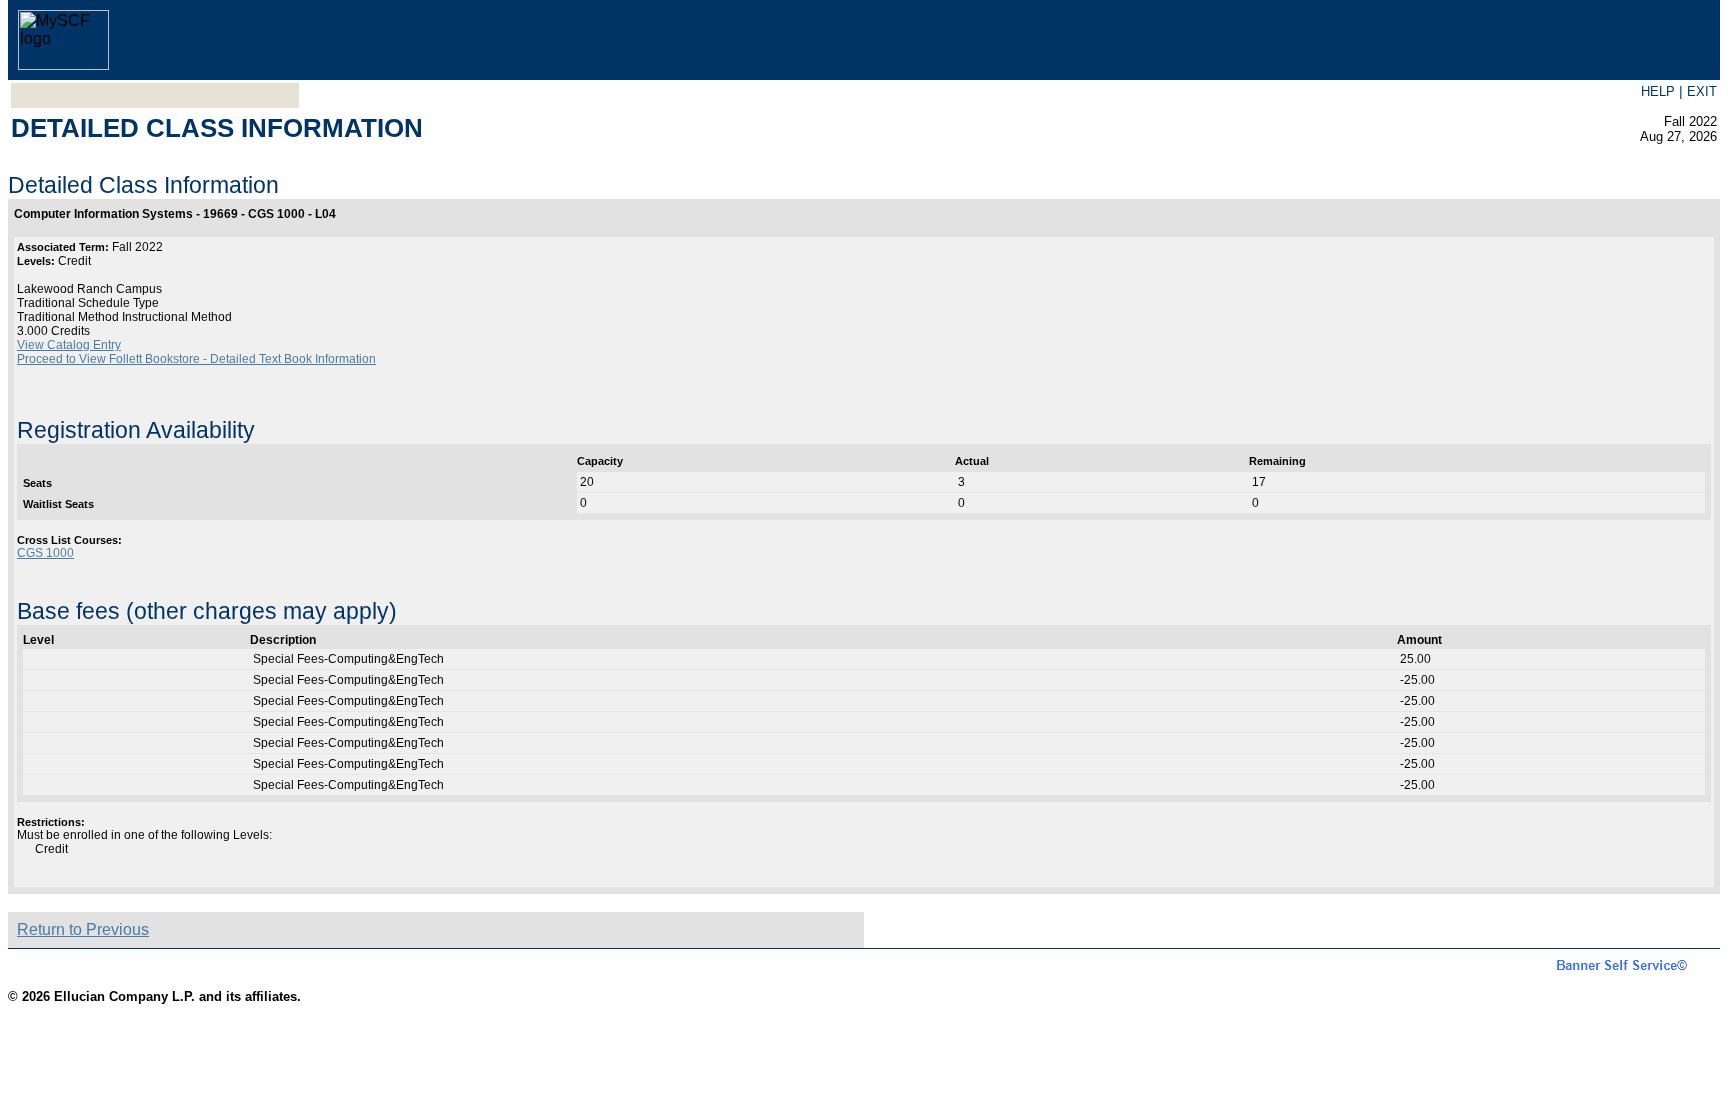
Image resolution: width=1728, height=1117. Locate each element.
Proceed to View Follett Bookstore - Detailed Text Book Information (196, 359)
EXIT (1702, 91)
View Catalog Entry (69, 345)
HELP (1658, 91)
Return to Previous (83, 929)
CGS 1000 (45, 553)
